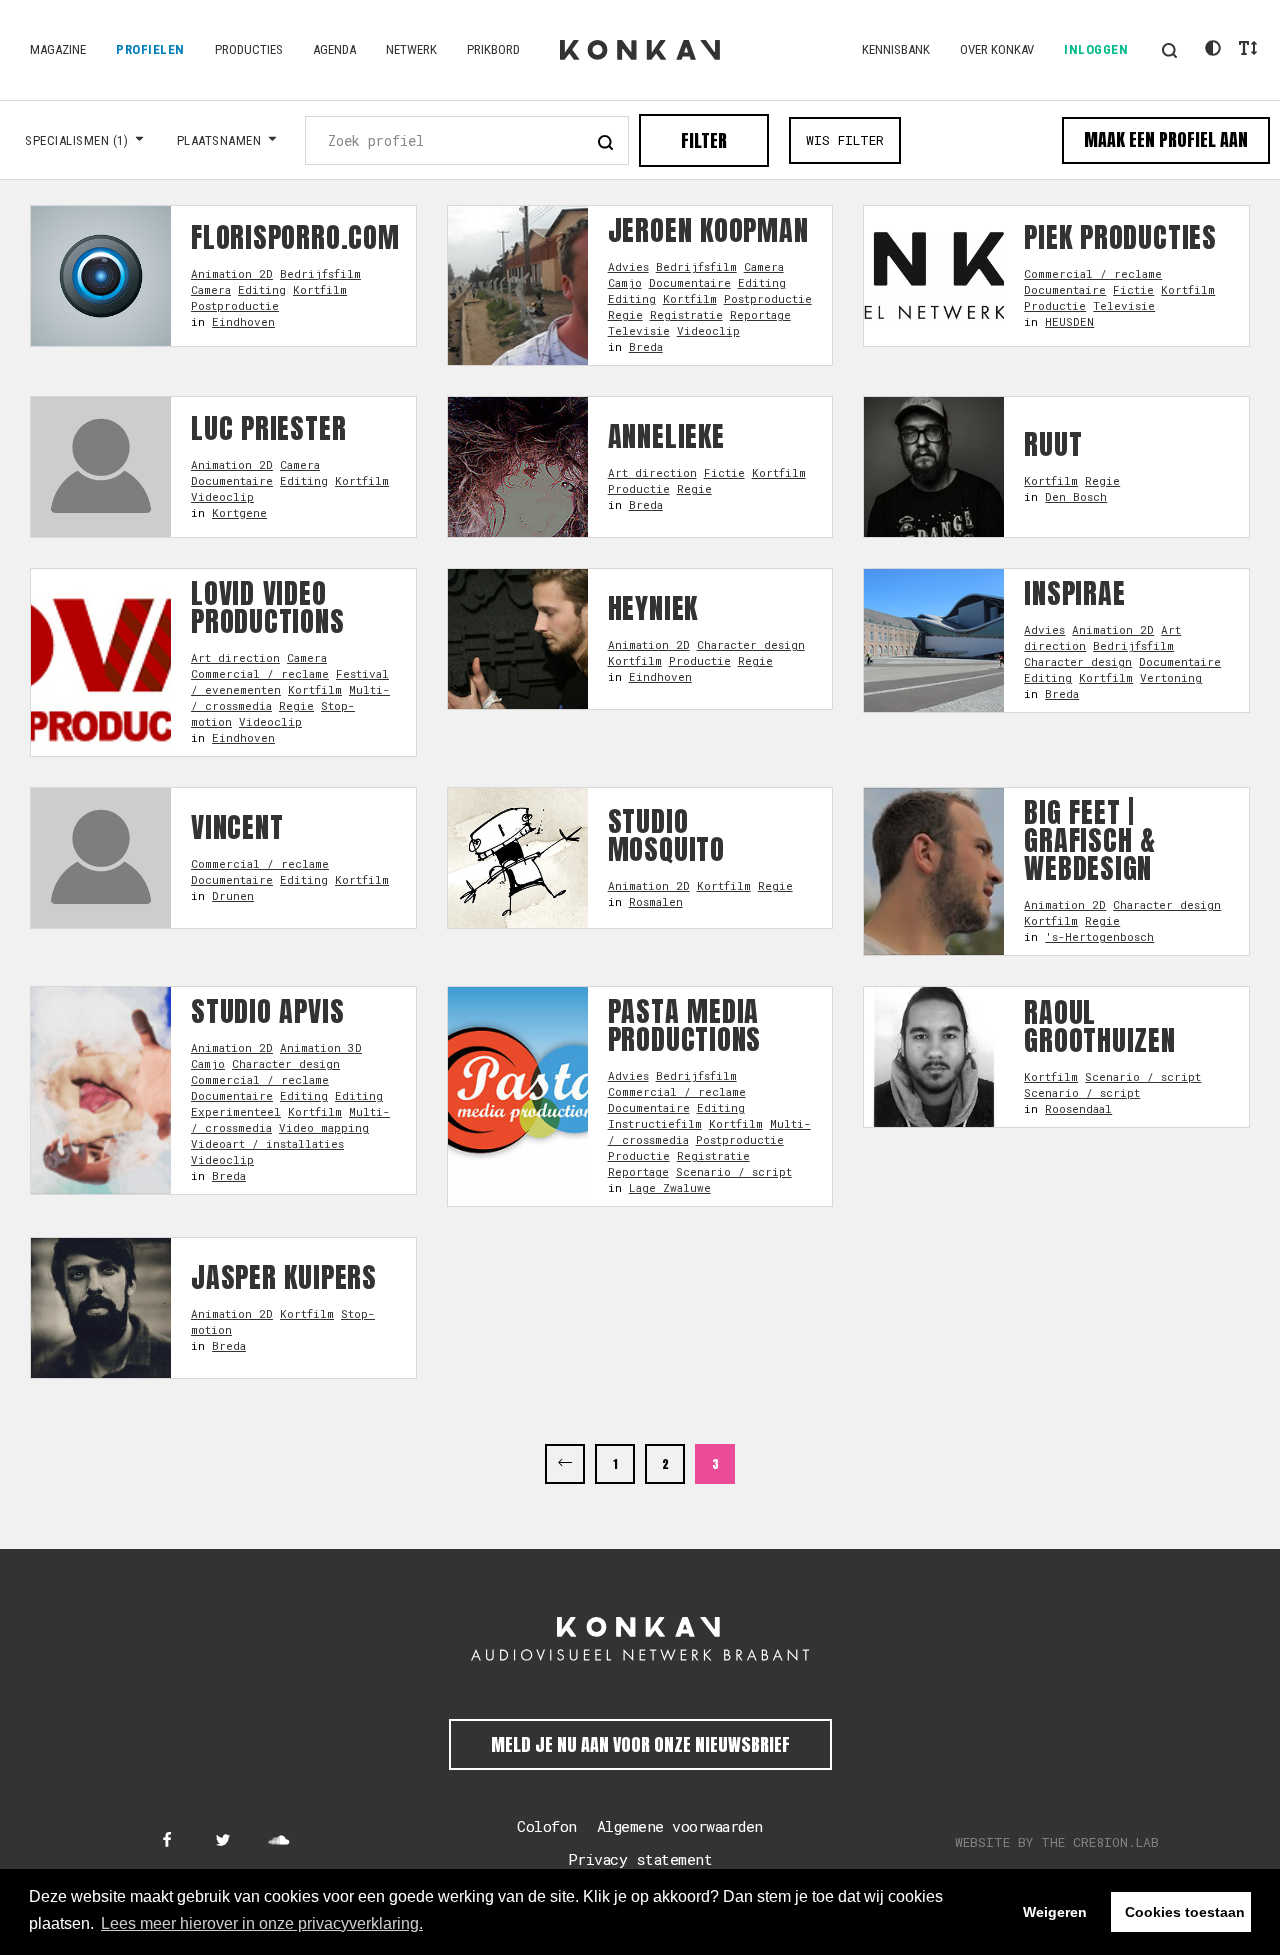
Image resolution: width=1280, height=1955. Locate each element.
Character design (751, 644)
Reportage (760, 314)
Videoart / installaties (267, 1143)
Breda (646, 346)
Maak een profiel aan (1166, 139)
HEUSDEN (1069, 321)
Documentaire (690, 282)
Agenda (334, 49)
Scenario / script (734, 1171)
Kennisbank (896, 49)
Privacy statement (640, 1859)
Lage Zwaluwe (670, 1187)
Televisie (639, 330)
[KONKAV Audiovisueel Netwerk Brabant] (640, 1639)
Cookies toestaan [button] (1185, 1912)
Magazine (58, 49)
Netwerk (411, 49)
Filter (704, 140)
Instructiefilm (655, 1123)
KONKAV (640, 50)
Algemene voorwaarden (680, 1826)
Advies (628, 266)
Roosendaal (1078, 1108)
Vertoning (1171, 677)
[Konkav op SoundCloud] (279, 1841)
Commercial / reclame (1093, 273)
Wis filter (845, 140)
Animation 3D (321, 1047)
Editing (262, 289)
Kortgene (239, 512)
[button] (1169, 50)
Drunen (233, 895)
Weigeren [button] (1055, 1912)
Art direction (652, 472)
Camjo (625, 282)
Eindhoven (243, 321)
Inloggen (1096, 49)
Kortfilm (320, 289)
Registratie (686, 314)
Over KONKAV (997, 49)
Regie (625, 314)
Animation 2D (232, 273)
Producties (249, 49)
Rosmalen (656, 901)
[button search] (605, 140)
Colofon (547, 1826)
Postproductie (235, 305)
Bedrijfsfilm (320, 273)
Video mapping (324, 1127)
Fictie (1133, 289)
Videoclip (708, 330)
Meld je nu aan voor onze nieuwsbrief (640, 1744)
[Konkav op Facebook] (167, 1841)
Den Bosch (1076, 496)
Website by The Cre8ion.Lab (1057, 1842)
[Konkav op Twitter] (223, 1841)
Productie (1055, 305)
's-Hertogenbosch (1099, 936)
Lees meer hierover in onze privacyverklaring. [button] (262, 1923)
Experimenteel (236, 1111)
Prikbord (493, 49)
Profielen (150, 49)
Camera (211, 289)
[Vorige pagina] (565, 1464)
